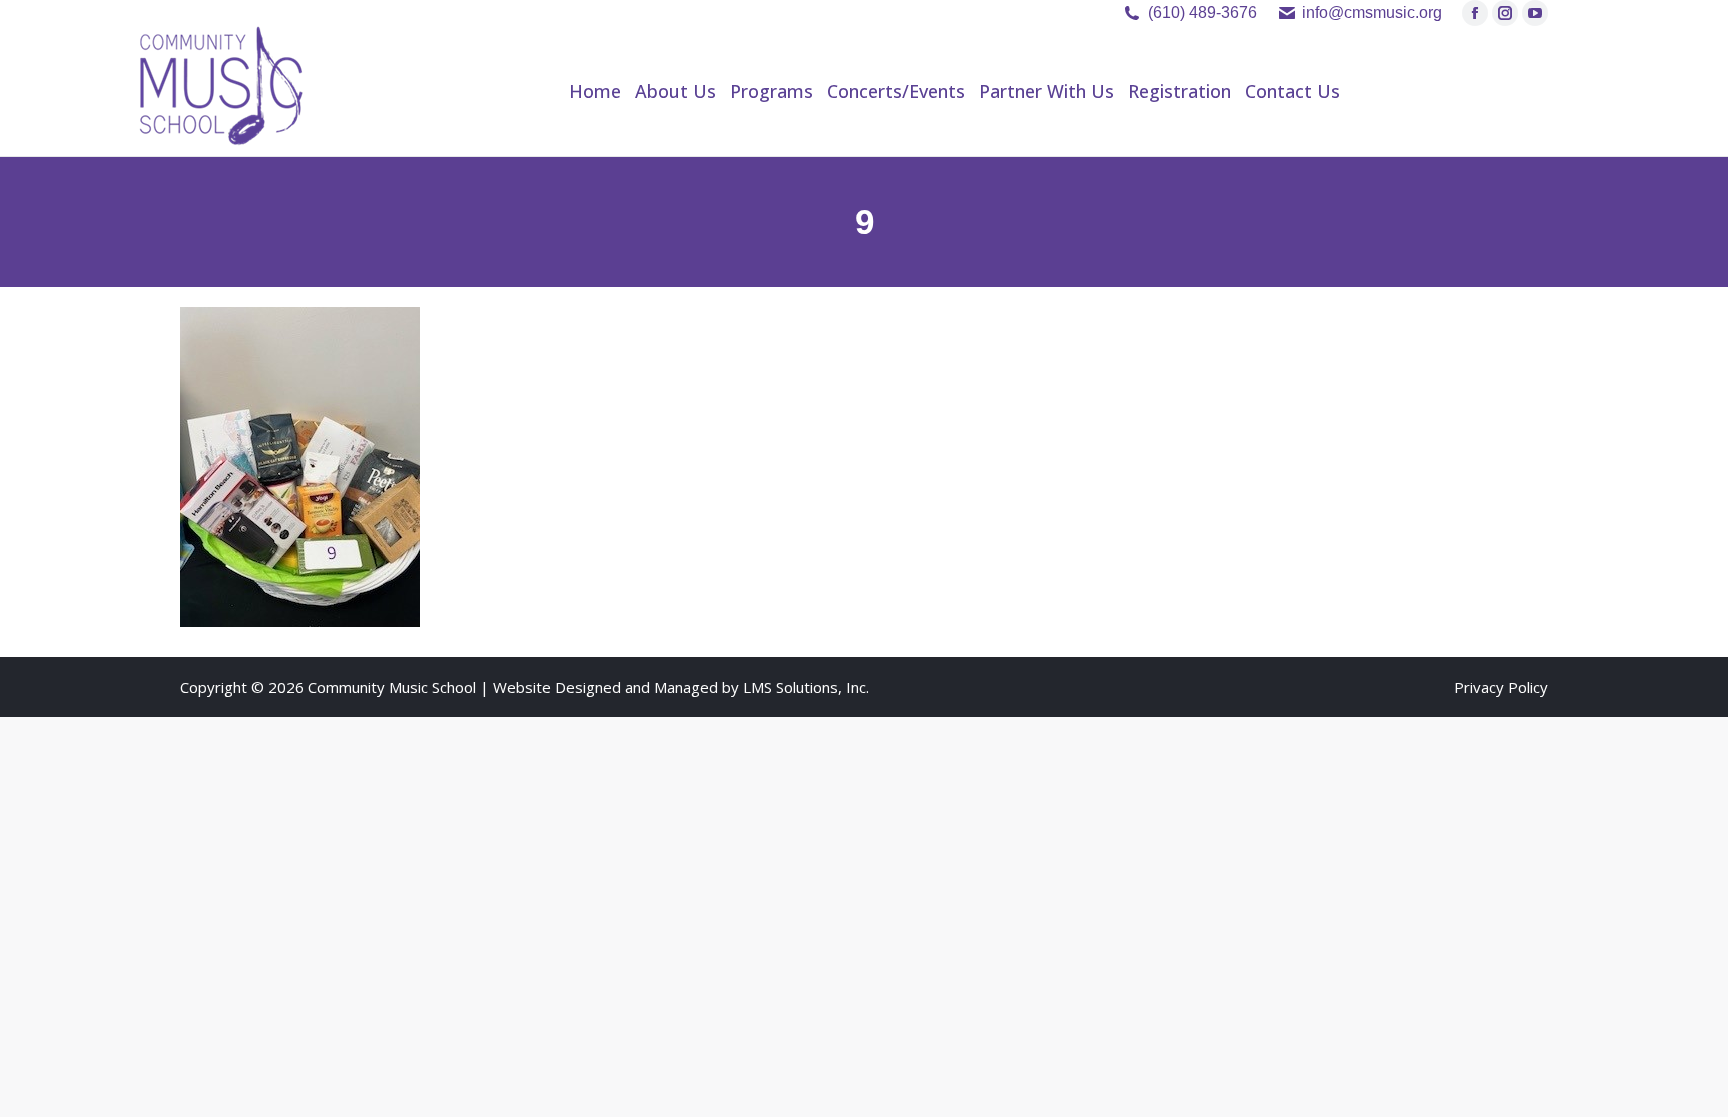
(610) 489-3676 (1202, 12)
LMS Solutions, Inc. (806, 687)
